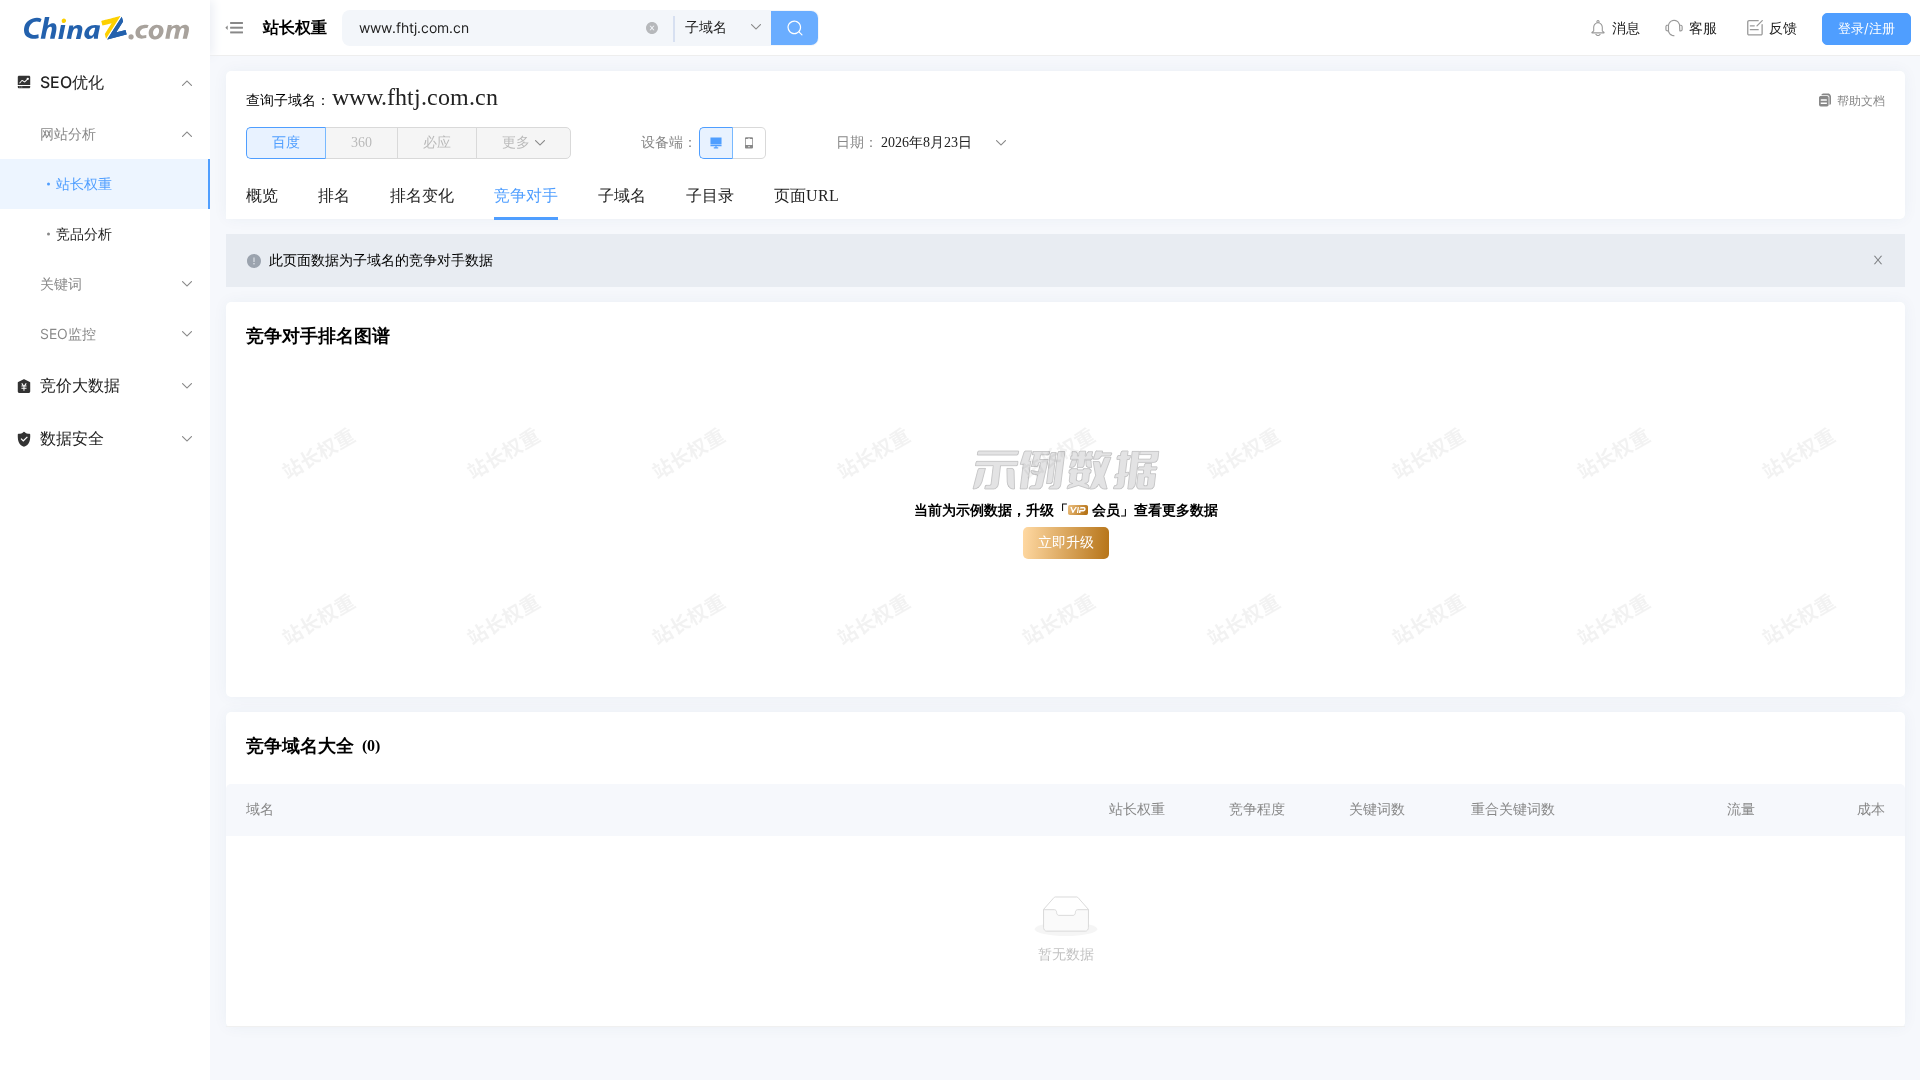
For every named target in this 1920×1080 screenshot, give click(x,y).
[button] (652, 28)
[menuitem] (262, 197)
